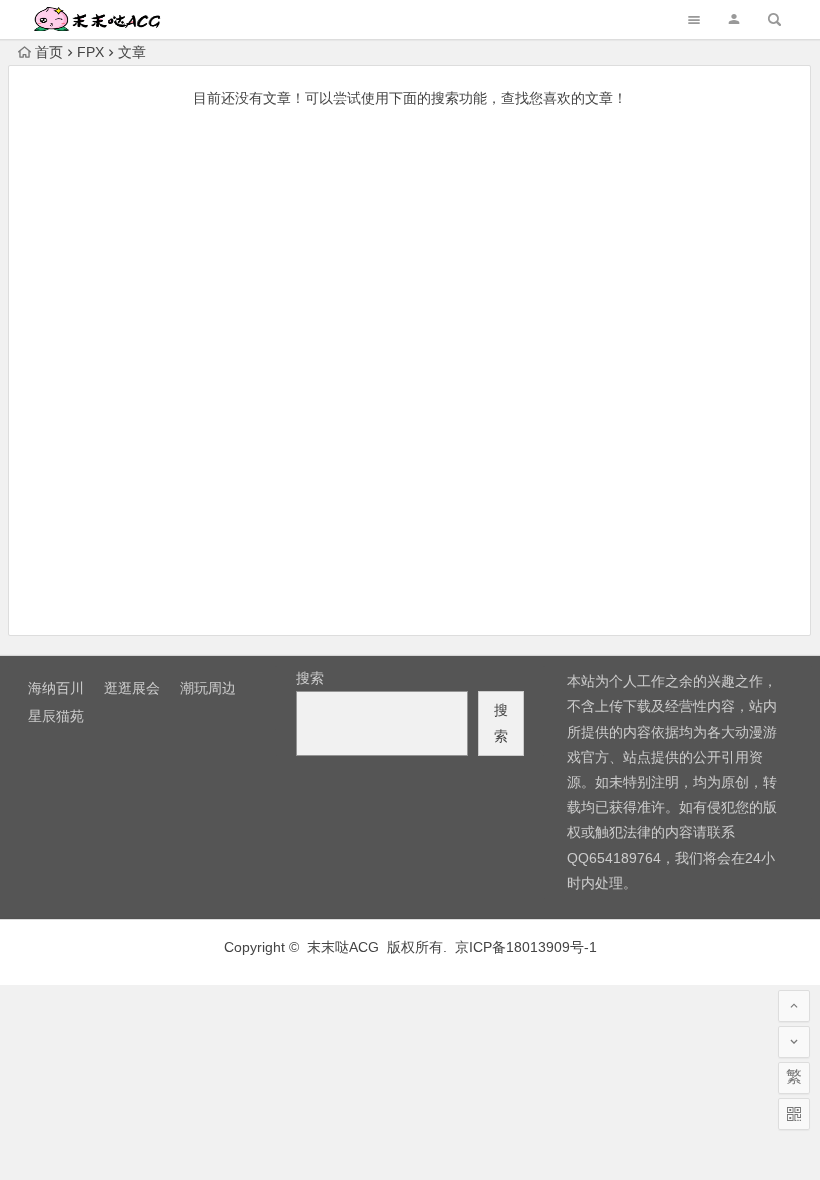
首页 (49, 52)
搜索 (310, 678)
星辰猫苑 (56, 716)
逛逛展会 (132, 688)
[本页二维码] (794, 1114)
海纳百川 (56, 688)
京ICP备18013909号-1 (526, 947)
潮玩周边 (208, 688)
